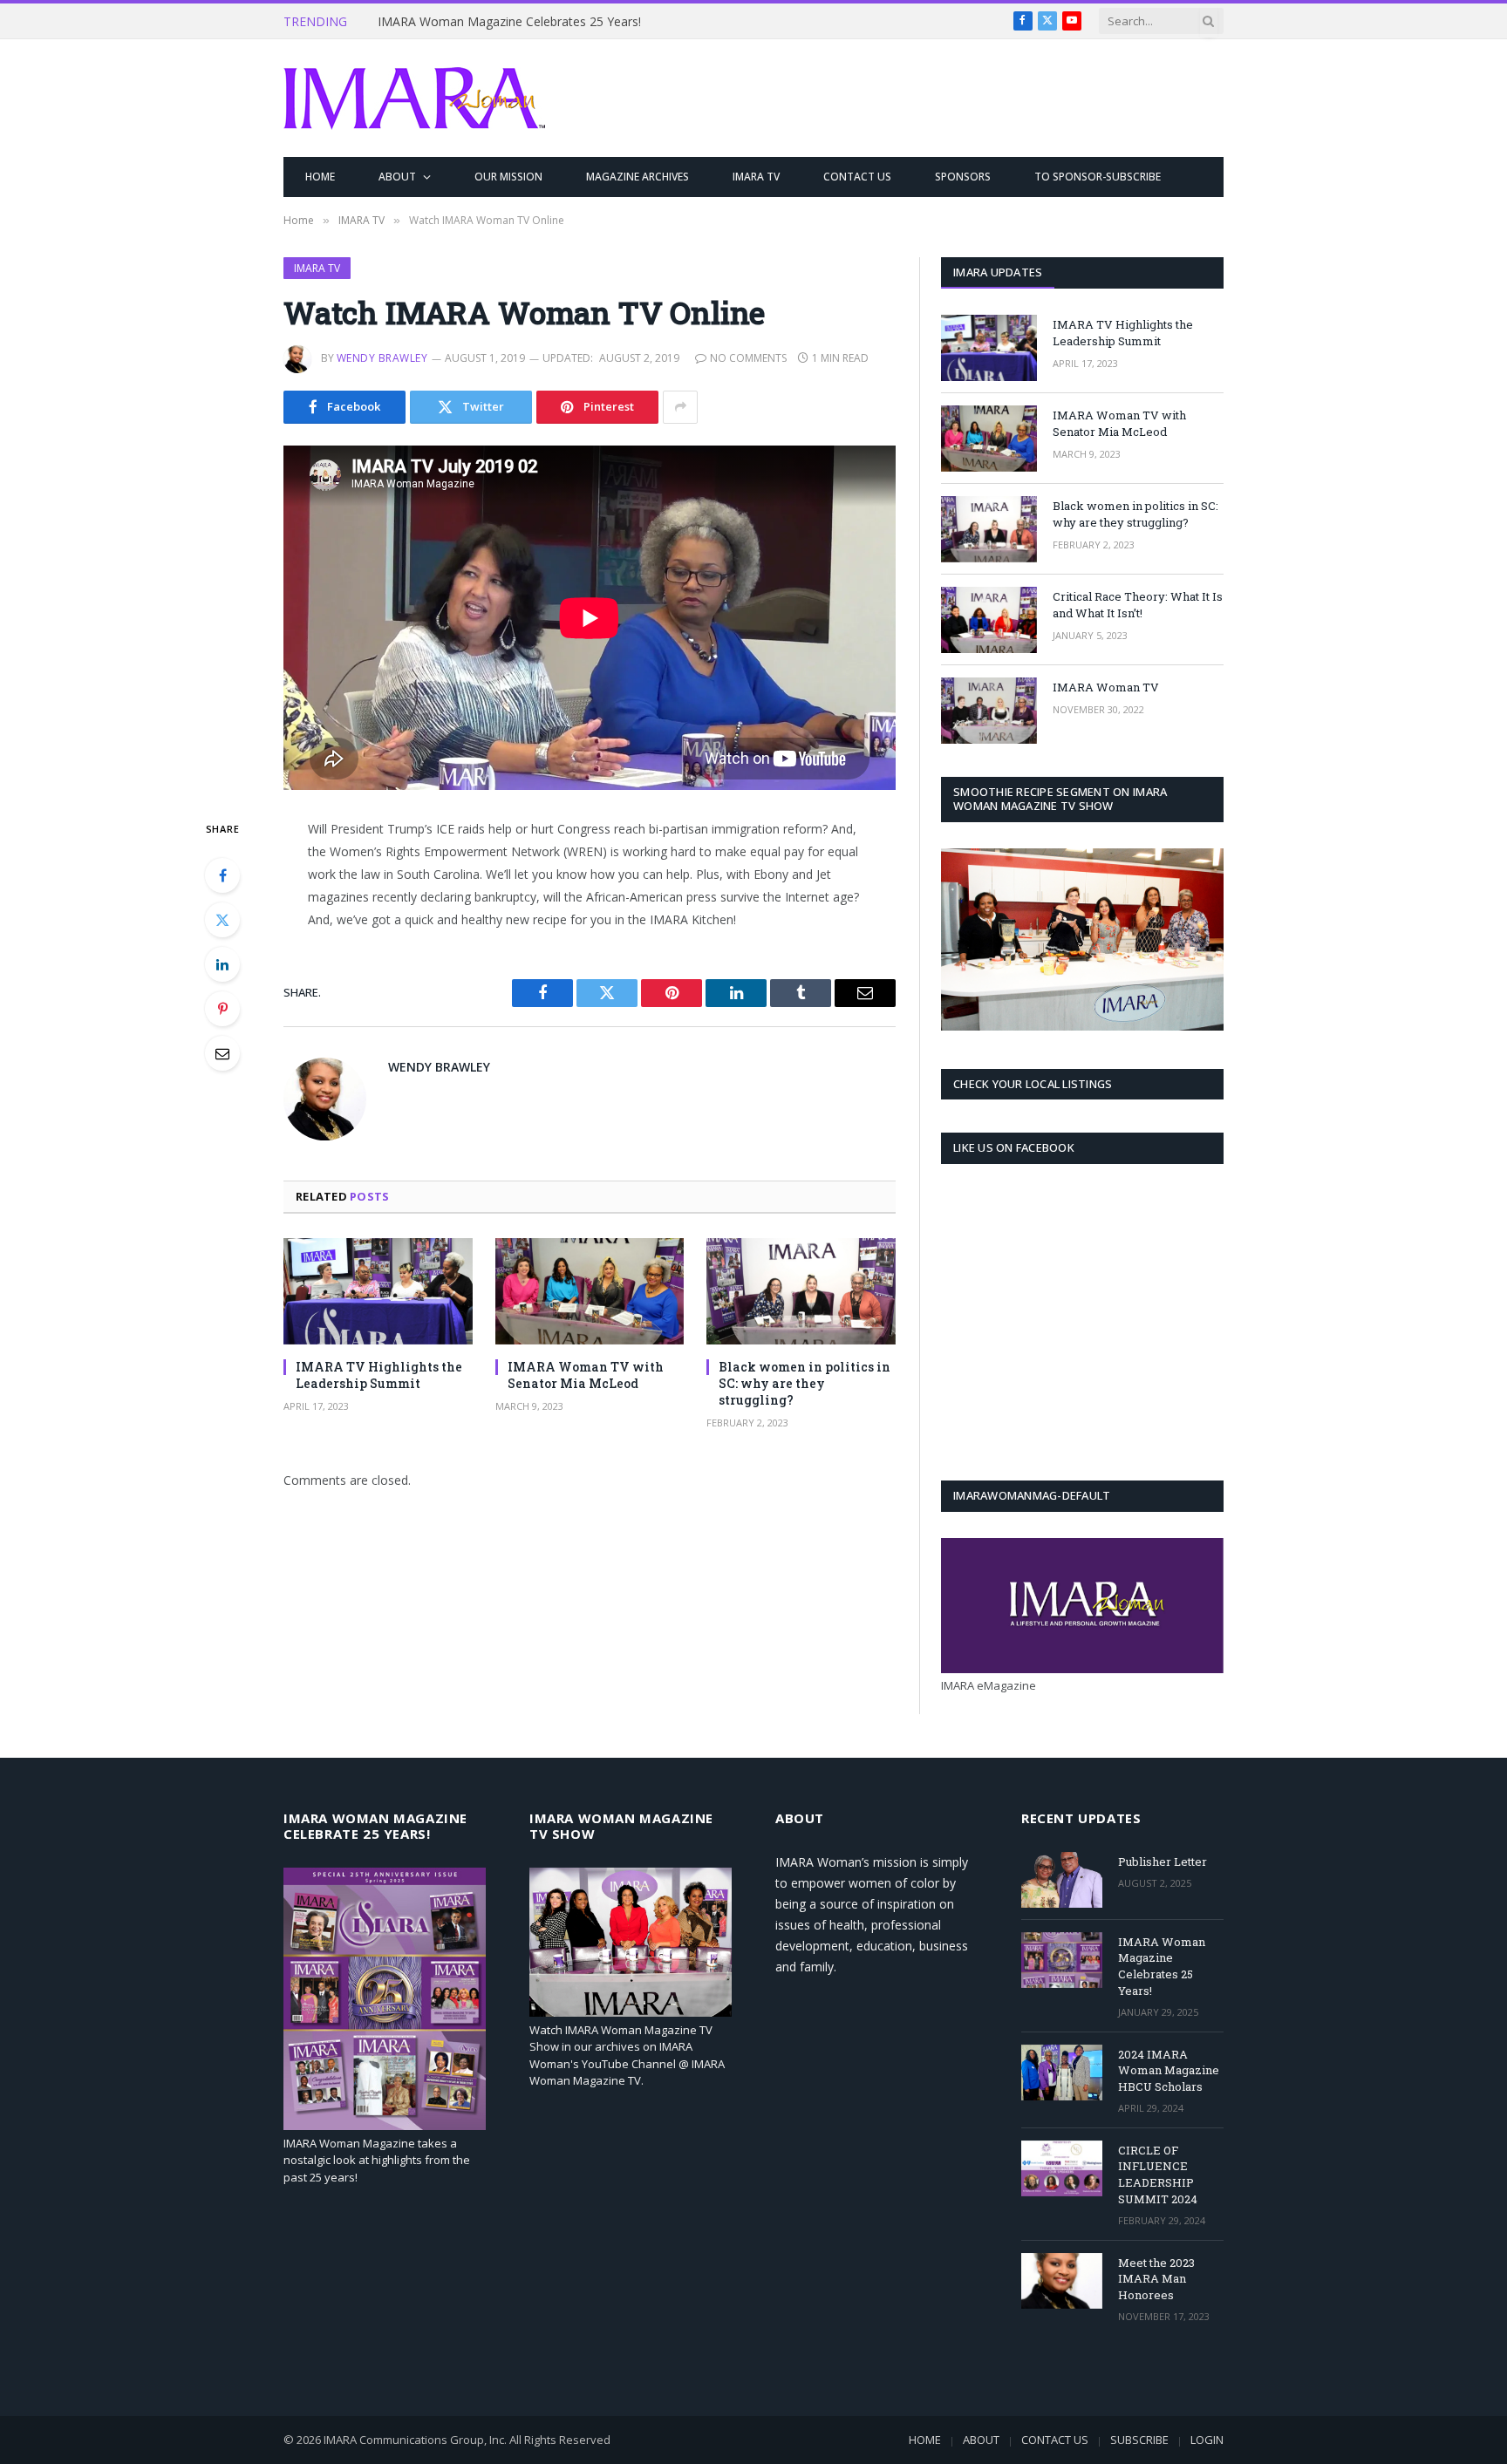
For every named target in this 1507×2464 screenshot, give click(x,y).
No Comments (748, 358)
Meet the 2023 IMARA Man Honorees (1156, 2279)
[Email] (222, 1053)
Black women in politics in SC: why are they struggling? (805, 1383)
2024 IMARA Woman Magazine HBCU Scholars (1169, 2070)
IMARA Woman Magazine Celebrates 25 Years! (509, 22)
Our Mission (508, 177)
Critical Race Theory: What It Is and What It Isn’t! (1138, 605)
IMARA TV (756, 177)
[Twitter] (222, 920)
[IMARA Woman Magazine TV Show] (631, 2012)
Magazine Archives (638, 177)
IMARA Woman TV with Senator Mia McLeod (586, 1375)
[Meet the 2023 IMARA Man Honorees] (1062, 2281)
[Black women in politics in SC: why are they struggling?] (801, 1291)
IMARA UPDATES (998, 272)
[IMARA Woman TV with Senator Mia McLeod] (590, 1291)
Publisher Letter (1163, 1862)
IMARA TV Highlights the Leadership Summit (379, 1375)
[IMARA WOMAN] (414, 99)
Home (320, 177)
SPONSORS (963, 177)
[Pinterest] (222, 1009)
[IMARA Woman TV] (989, 711)
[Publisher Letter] (1062, 1880)
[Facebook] (222, 875)
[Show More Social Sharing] (680, 407)
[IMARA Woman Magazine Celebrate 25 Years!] (385, 2126)
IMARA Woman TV (1106, 687)
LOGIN (1207, 2440)
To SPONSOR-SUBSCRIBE (1098, 177)
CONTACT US (857, 177)
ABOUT (397, 177)
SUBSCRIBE (1139, 2440)
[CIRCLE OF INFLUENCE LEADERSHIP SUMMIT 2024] (1062, 2168)
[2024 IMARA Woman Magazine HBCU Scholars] (1062, 2073)
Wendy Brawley (382, 358)
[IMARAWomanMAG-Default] (1082, 1669)
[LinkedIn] (222, 964)
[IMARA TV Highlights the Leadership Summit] (378, 1291)
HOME (925, 2440)
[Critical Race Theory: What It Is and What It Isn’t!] (989, 620)
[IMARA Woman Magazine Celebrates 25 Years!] (1062, 1960)
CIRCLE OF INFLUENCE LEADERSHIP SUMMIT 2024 (1158, 2175)
